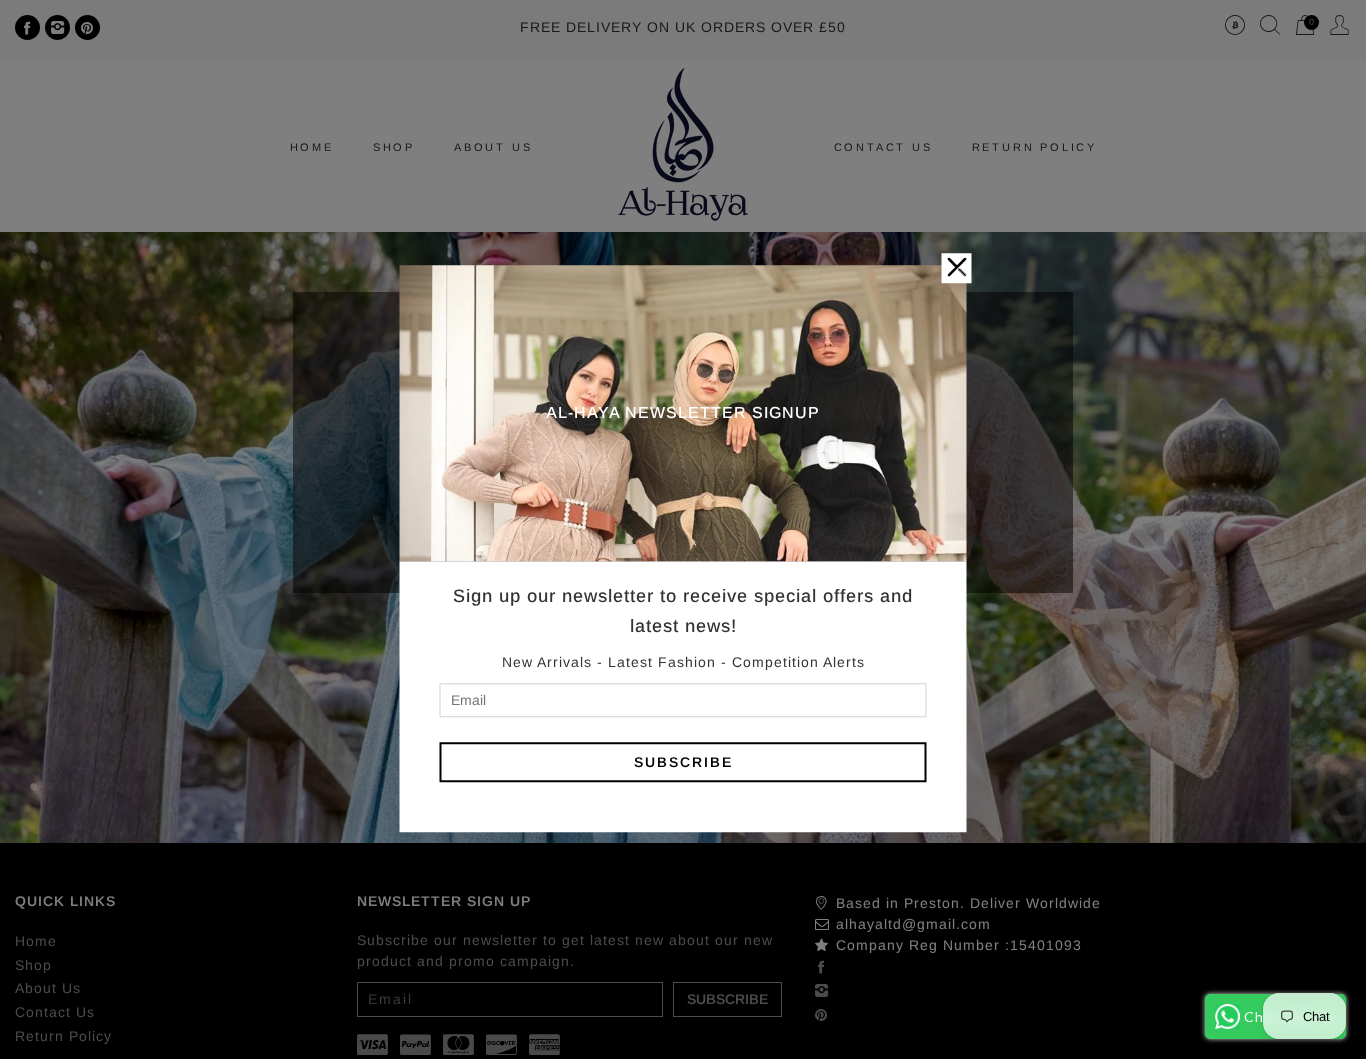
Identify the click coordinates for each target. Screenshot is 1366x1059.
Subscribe (683, 762)
